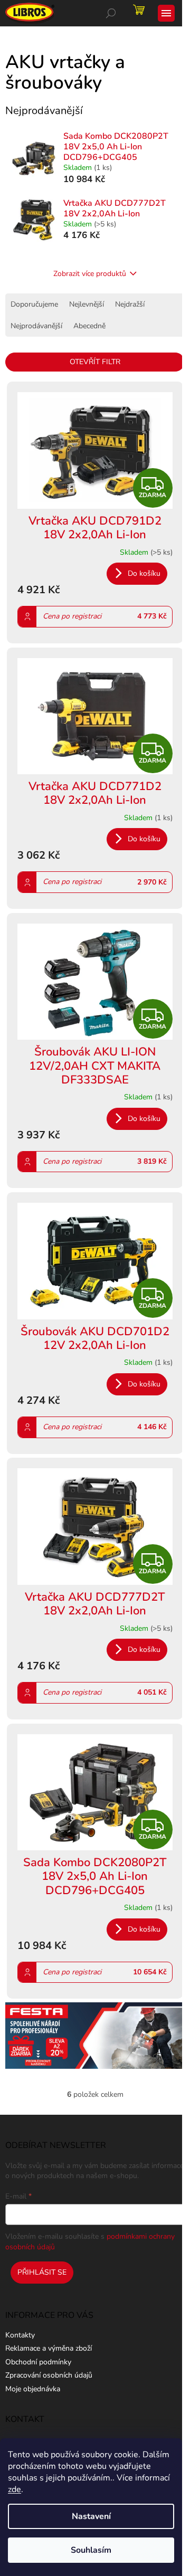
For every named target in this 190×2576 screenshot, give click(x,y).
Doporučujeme (34, 304)
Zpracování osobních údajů (49, 2375)
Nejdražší (130, 304)
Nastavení (91, 2516)
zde (15, 2489)
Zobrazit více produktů (90, 274)
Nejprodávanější (36, 326)
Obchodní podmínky (38, 2362)
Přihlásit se (42, 2272)
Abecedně (89, 326)
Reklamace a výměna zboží (49, 2348)
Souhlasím (91, 2550)
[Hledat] (111, 13)
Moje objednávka (33, 2389)
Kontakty (20, 2335)
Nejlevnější (87, 304)
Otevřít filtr (95, 362)
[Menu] (166, 13)
